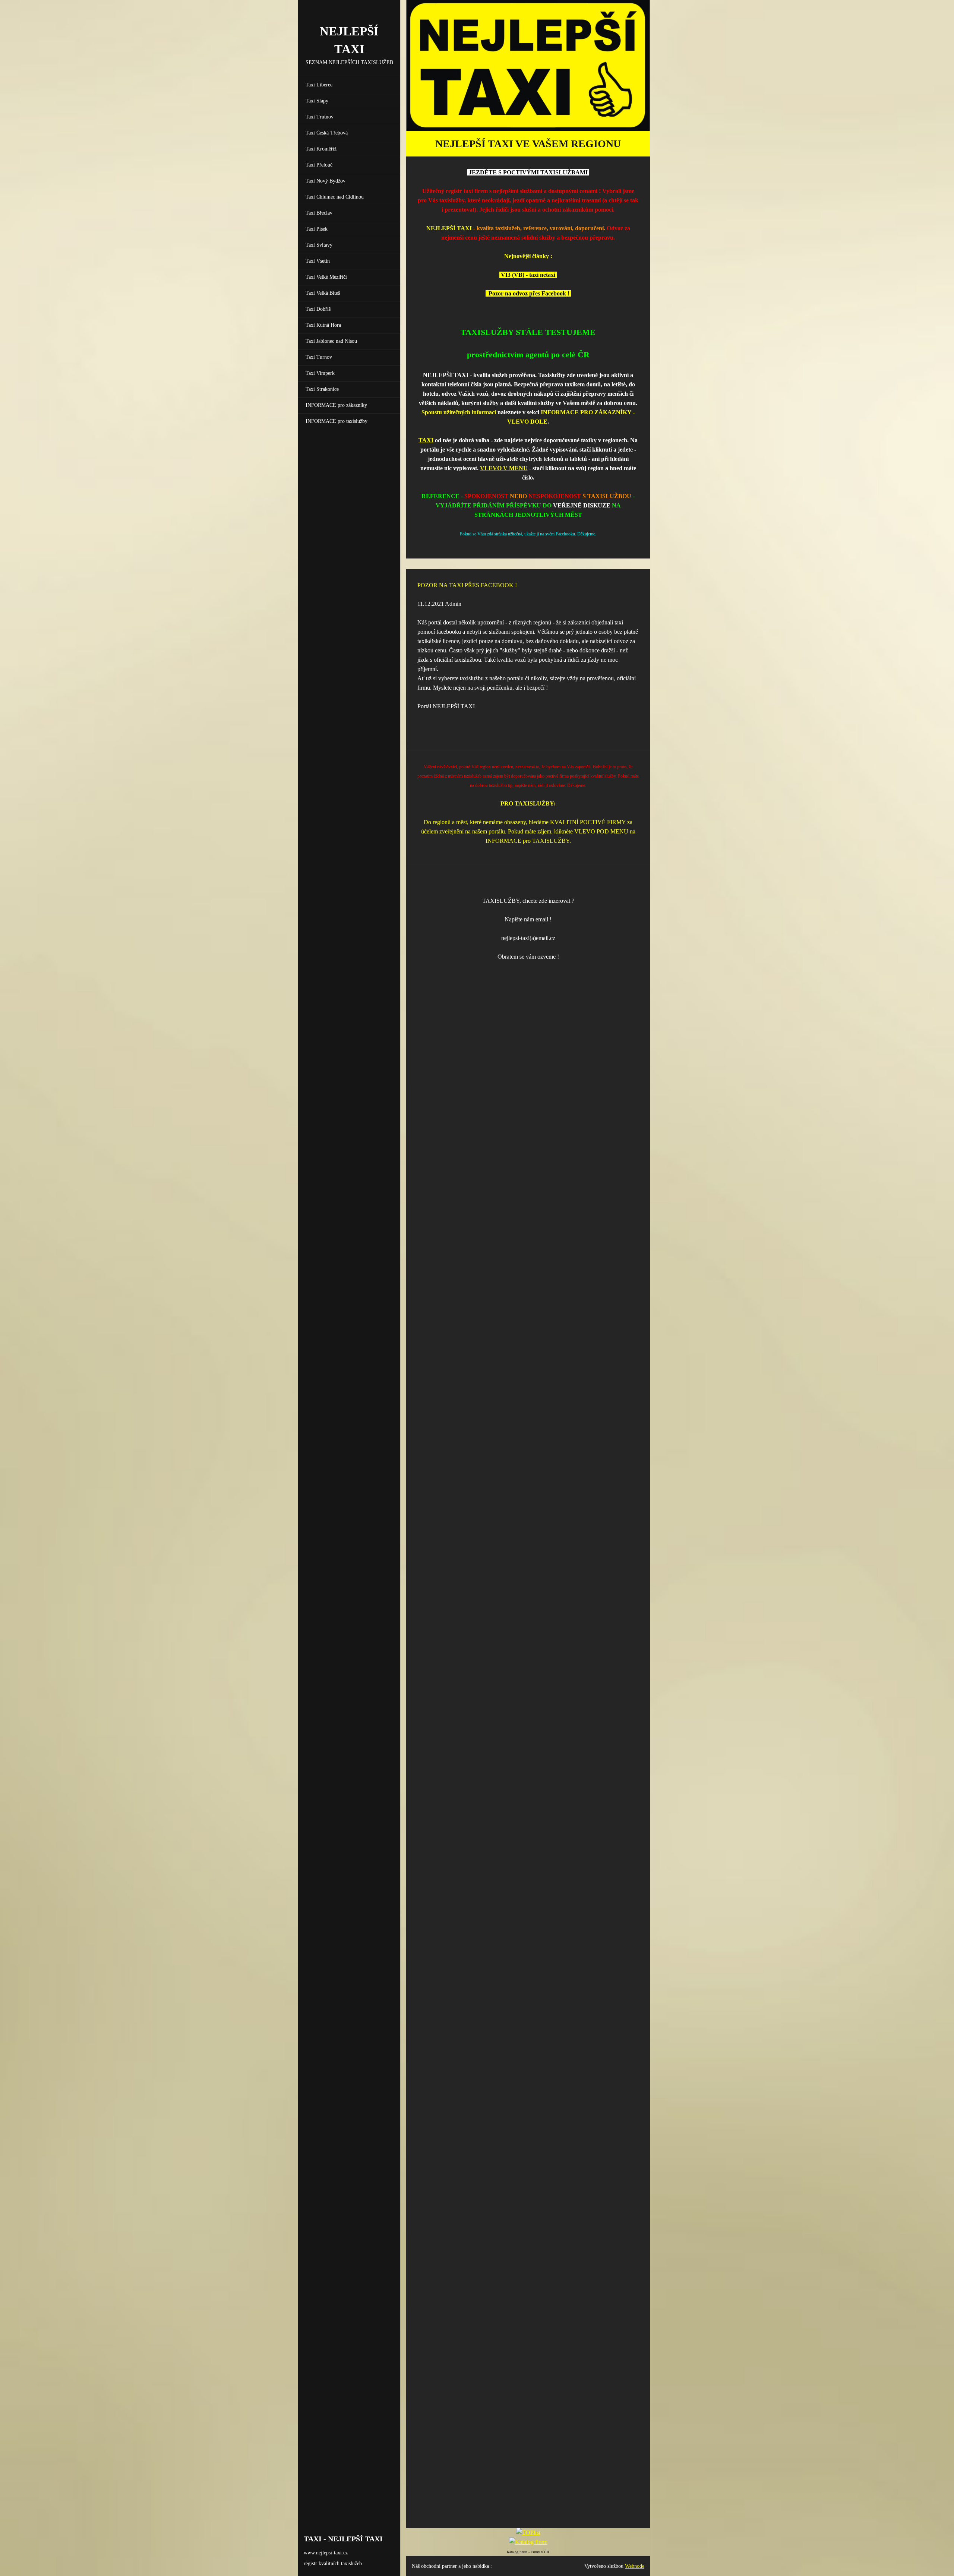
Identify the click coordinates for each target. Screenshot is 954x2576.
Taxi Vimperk (320, 373)
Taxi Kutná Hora (323, 325)
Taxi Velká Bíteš (323, 293)
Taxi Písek (317, 229)
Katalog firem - (519, 2552)
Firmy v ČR (540, 2552)
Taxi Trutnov (320, 117)
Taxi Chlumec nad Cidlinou (335, 197)
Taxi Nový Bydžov (326, 181)
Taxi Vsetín (318, 261)
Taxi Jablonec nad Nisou (331, 341)
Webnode (635, 2566)
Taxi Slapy (317, 101)
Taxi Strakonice (322, 389)
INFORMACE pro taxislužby (337, 421)
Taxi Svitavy (319, 245)
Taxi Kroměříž (321, 149)
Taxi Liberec (319, 85)
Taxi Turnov (319, 357)
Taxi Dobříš (318, 309)
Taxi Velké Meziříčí (326, 277)
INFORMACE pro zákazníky (336, 405)
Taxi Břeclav (319, 213)
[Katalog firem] (528, 2542)
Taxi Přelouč (319, 165)
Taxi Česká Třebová (327, 133)
